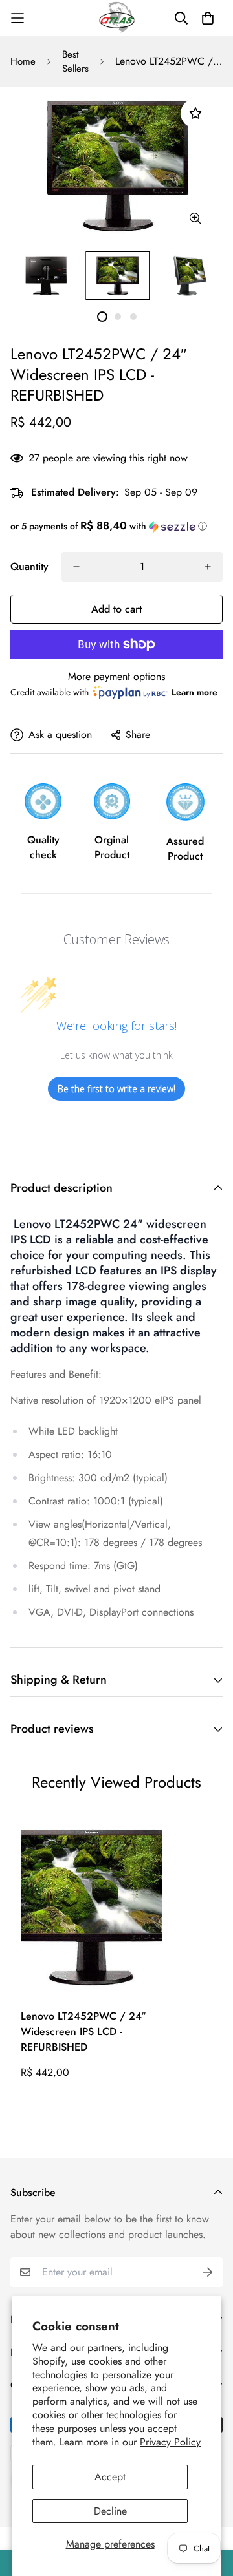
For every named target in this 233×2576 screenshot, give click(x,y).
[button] (116, 526)
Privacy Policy (170, 2442)
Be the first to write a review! (116, 1089)
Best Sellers (75, 62)
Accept (110, 2477)
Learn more (194, 692)
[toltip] (195, 218)
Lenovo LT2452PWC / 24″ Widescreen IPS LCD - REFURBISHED (83, 2032)
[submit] (208, 2272)
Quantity (29, 566)
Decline (110, 2511)
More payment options (116, 676)
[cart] (208, 18)
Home (23, 61)
